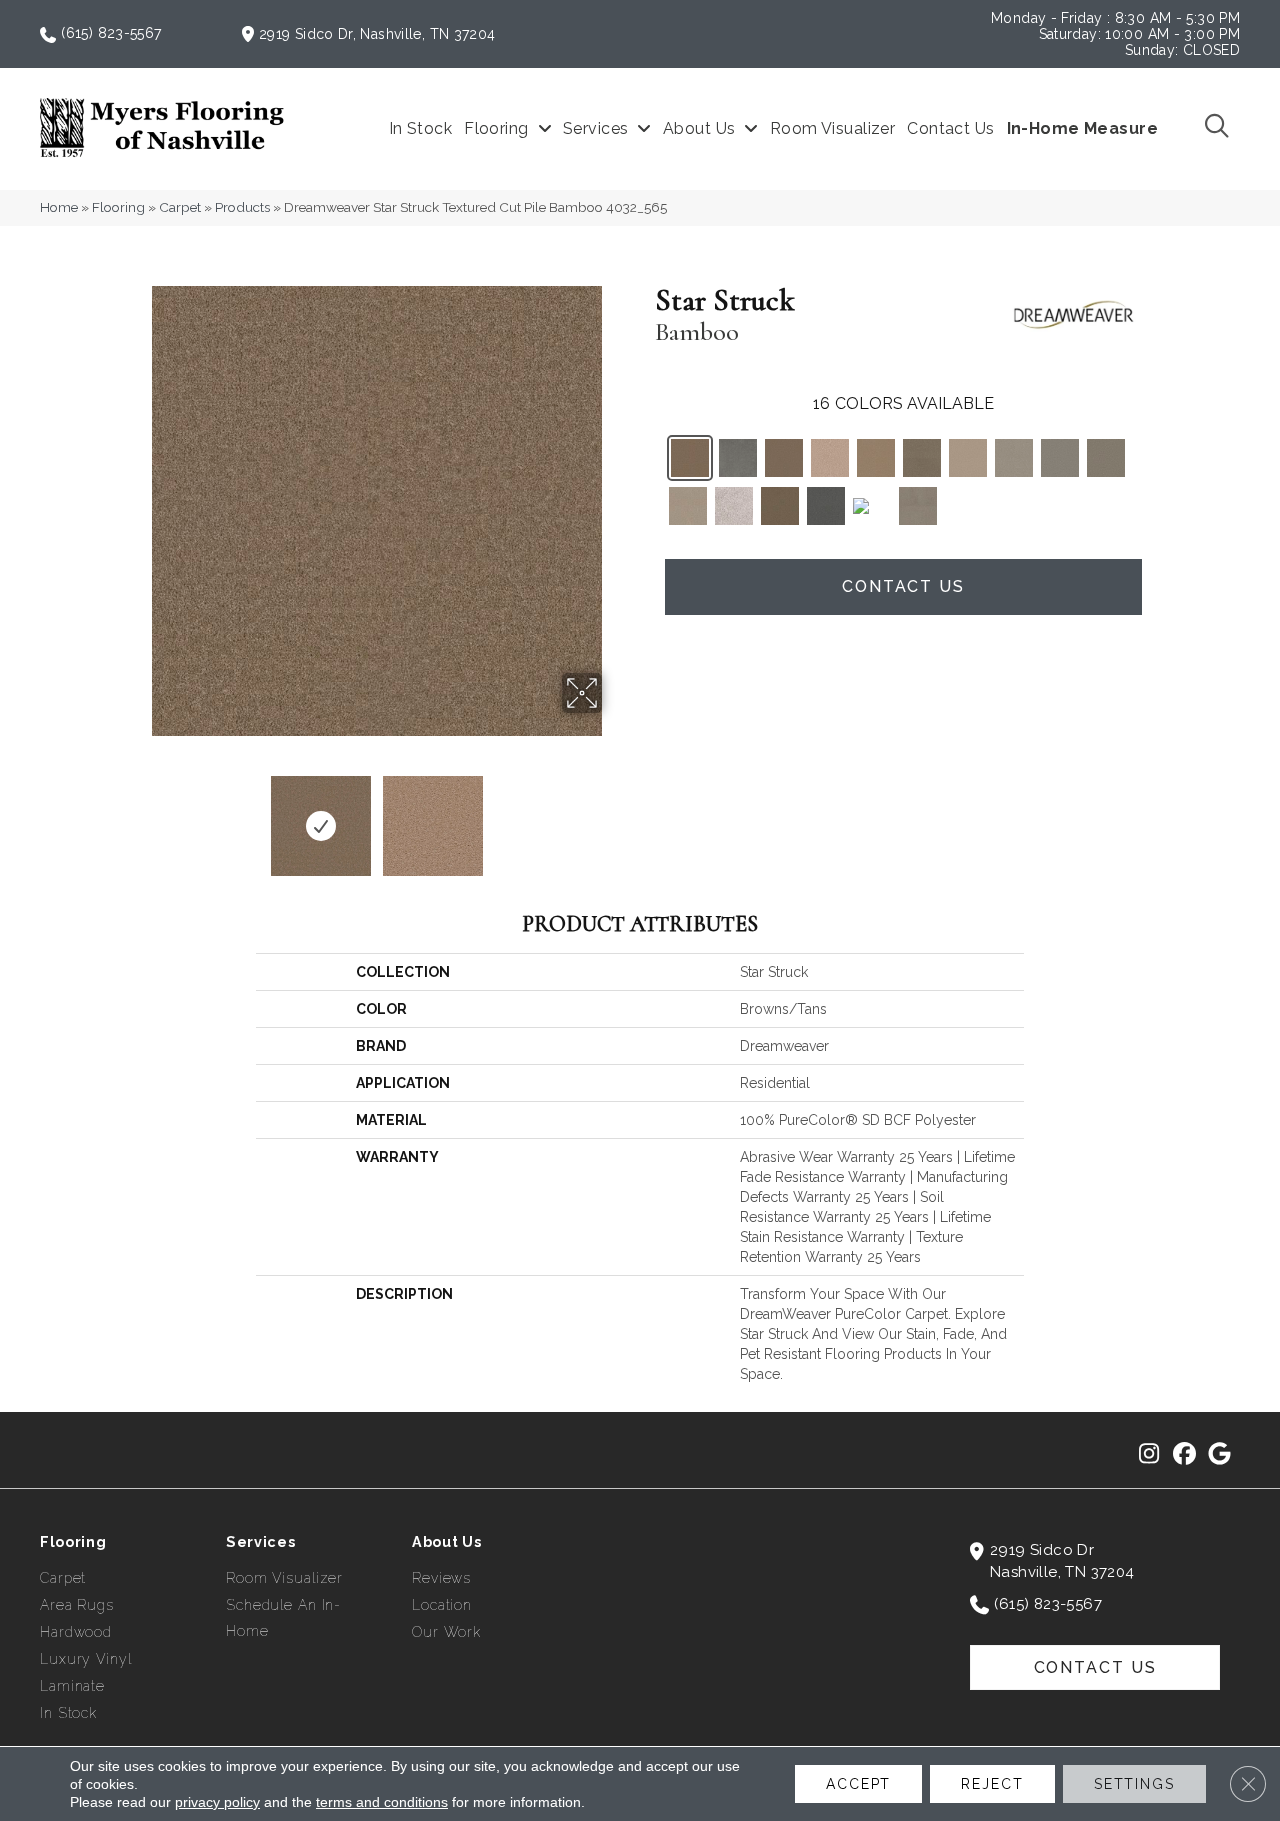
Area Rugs (77, 1605)
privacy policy (217, 1802)
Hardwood (76, 1632)
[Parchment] (1014, 458)
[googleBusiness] (1219, 1455)
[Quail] (922, 458)
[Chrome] (872, 504)
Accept (858, 1784)
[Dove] (1060, 458)
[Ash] (918, 506)
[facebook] (1184, 1455)
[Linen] (688, 506)
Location (442, 1605)
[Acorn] (780, 506)
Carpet (180, 207)
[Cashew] (784, 458)
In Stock (68, 1713)
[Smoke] (738, 458)
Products (242, 207)
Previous (138, 816)
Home (59, 207)
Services (261, 1542)
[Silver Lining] (734, 506)
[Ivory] (968, 458)
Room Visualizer (284, 1578)
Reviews (441, 1578)
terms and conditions (382, 1802)
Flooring (118, 207)
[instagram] (1149, 1455)
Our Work (446, 1632)
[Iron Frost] (1106, 458)
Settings (1134, 1784)
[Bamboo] (690, 458)
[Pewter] (826, 506)
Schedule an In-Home (283, 1618)
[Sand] (876, 458)
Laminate (72, 1686)
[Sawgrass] (830, 458)
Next (615, 816)
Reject (992, 1784)
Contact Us (903, 586)
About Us (447, 1542)
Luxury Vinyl (86, 1659)
